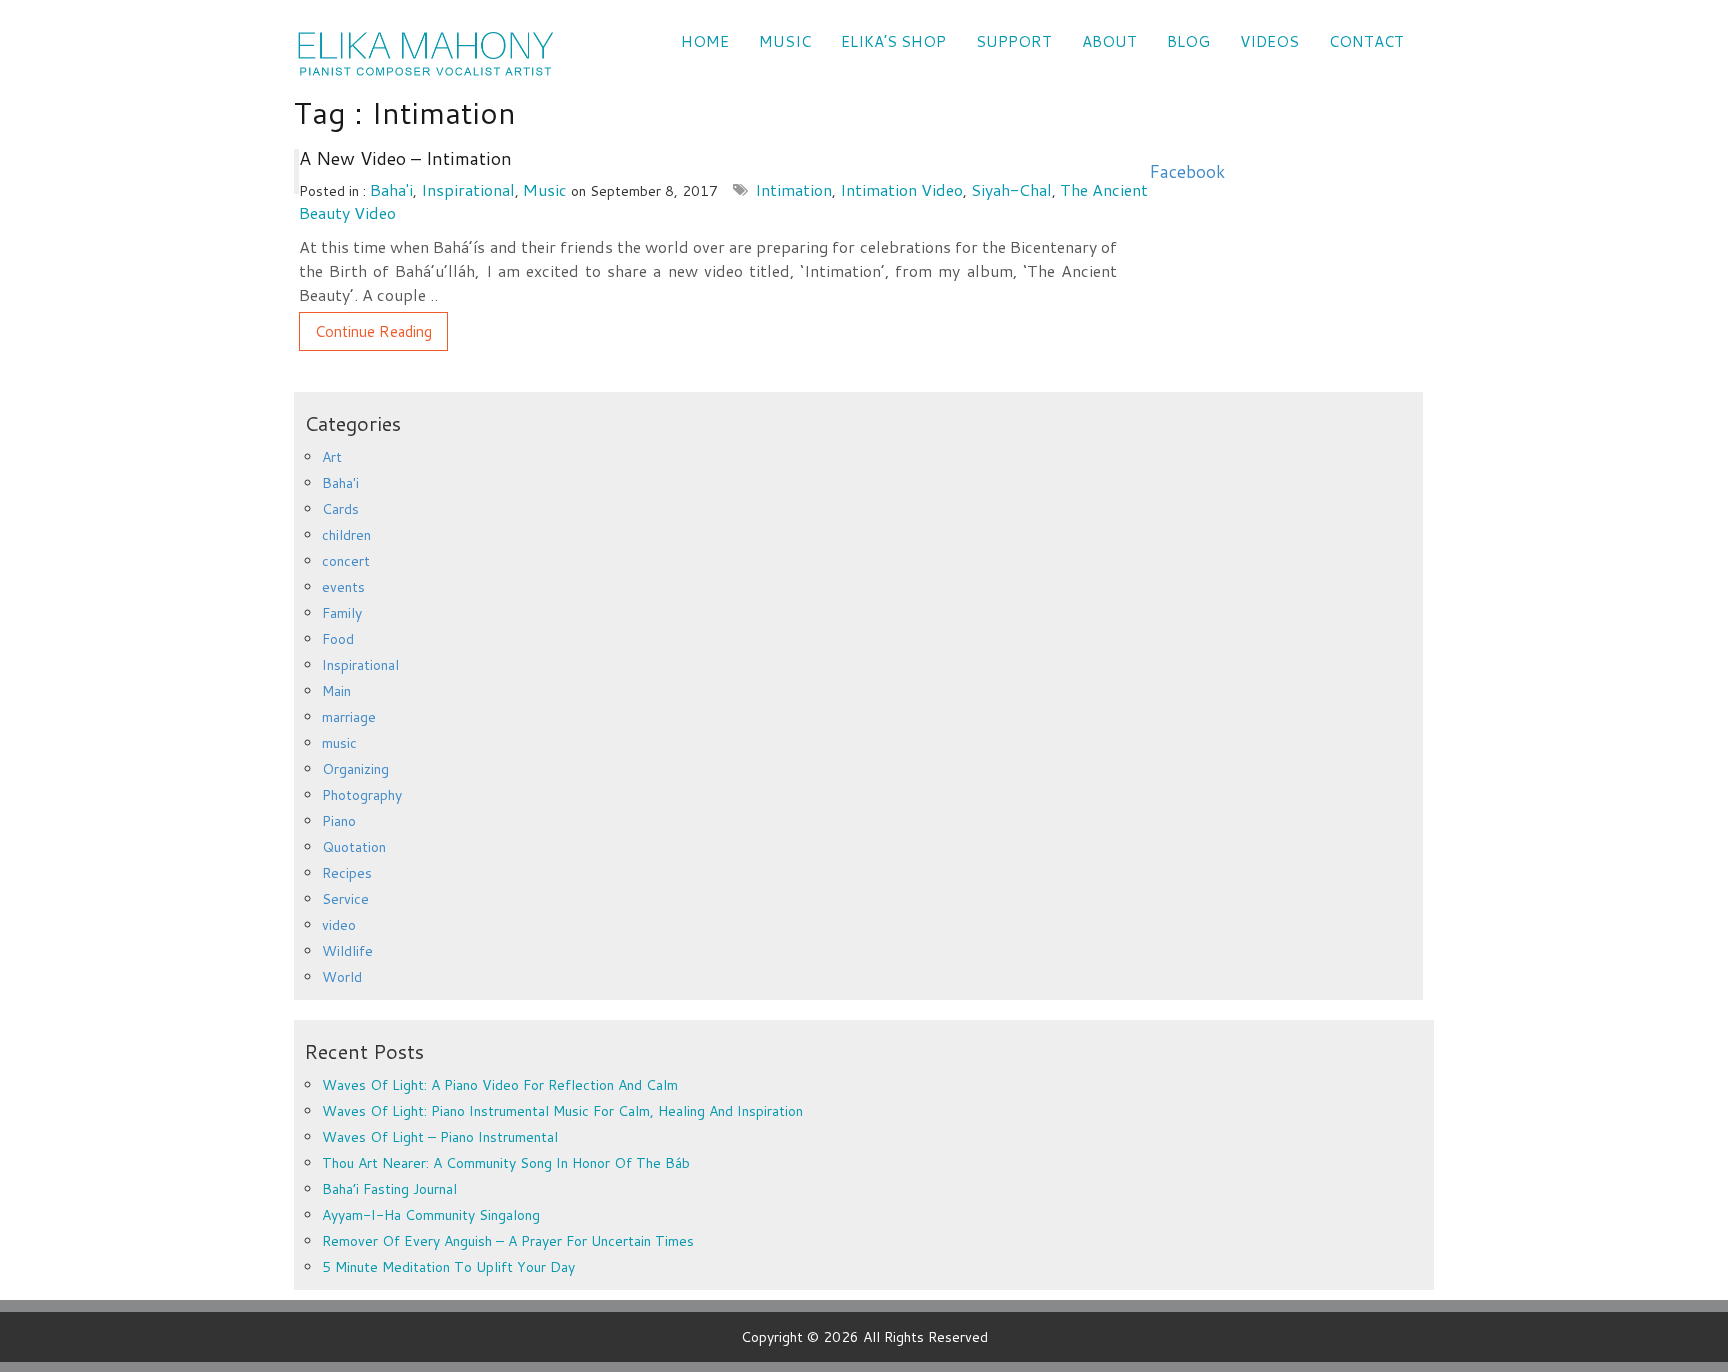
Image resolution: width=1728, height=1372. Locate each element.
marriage (349, 717)
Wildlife (347, 951)
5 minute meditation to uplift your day (448, 1267)
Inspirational (468, 189)
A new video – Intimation (405, 158)
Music (785, 41)
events (343, 587)
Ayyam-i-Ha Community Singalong (431, 1215)
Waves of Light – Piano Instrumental (440, 1137)
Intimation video (901, 189)
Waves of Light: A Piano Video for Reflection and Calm (500, 1085)
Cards (340, 509)
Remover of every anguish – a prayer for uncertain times (508, 1241)
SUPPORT (1014, 41)
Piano (339, 821)
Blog (1188, 41)
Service (345, 899)
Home (705, 41)
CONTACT (1366, 41)
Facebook (1187, 171)
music (545, 189)
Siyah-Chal (1011, 189)
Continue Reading (373, 331)
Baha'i (391, 189)
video (339, 925)
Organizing (355, 769)
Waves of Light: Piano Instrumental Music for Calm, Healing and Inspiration (562, 1111)
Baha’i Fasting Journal (389, 1189)
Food (338, 639)
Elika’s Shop (893, 41)
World (342, 977)
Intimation (793, 189)
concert (346, 561)
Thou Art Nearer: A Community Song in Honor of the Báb (506, 1163)
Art (332, 457)
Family (342, 613)
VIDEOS (1269, 41)
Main (336, 691)
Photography (362, 795)
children (346, 535)
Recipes (347, 873)
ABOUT (1109, 41)
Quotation (354, 847)
